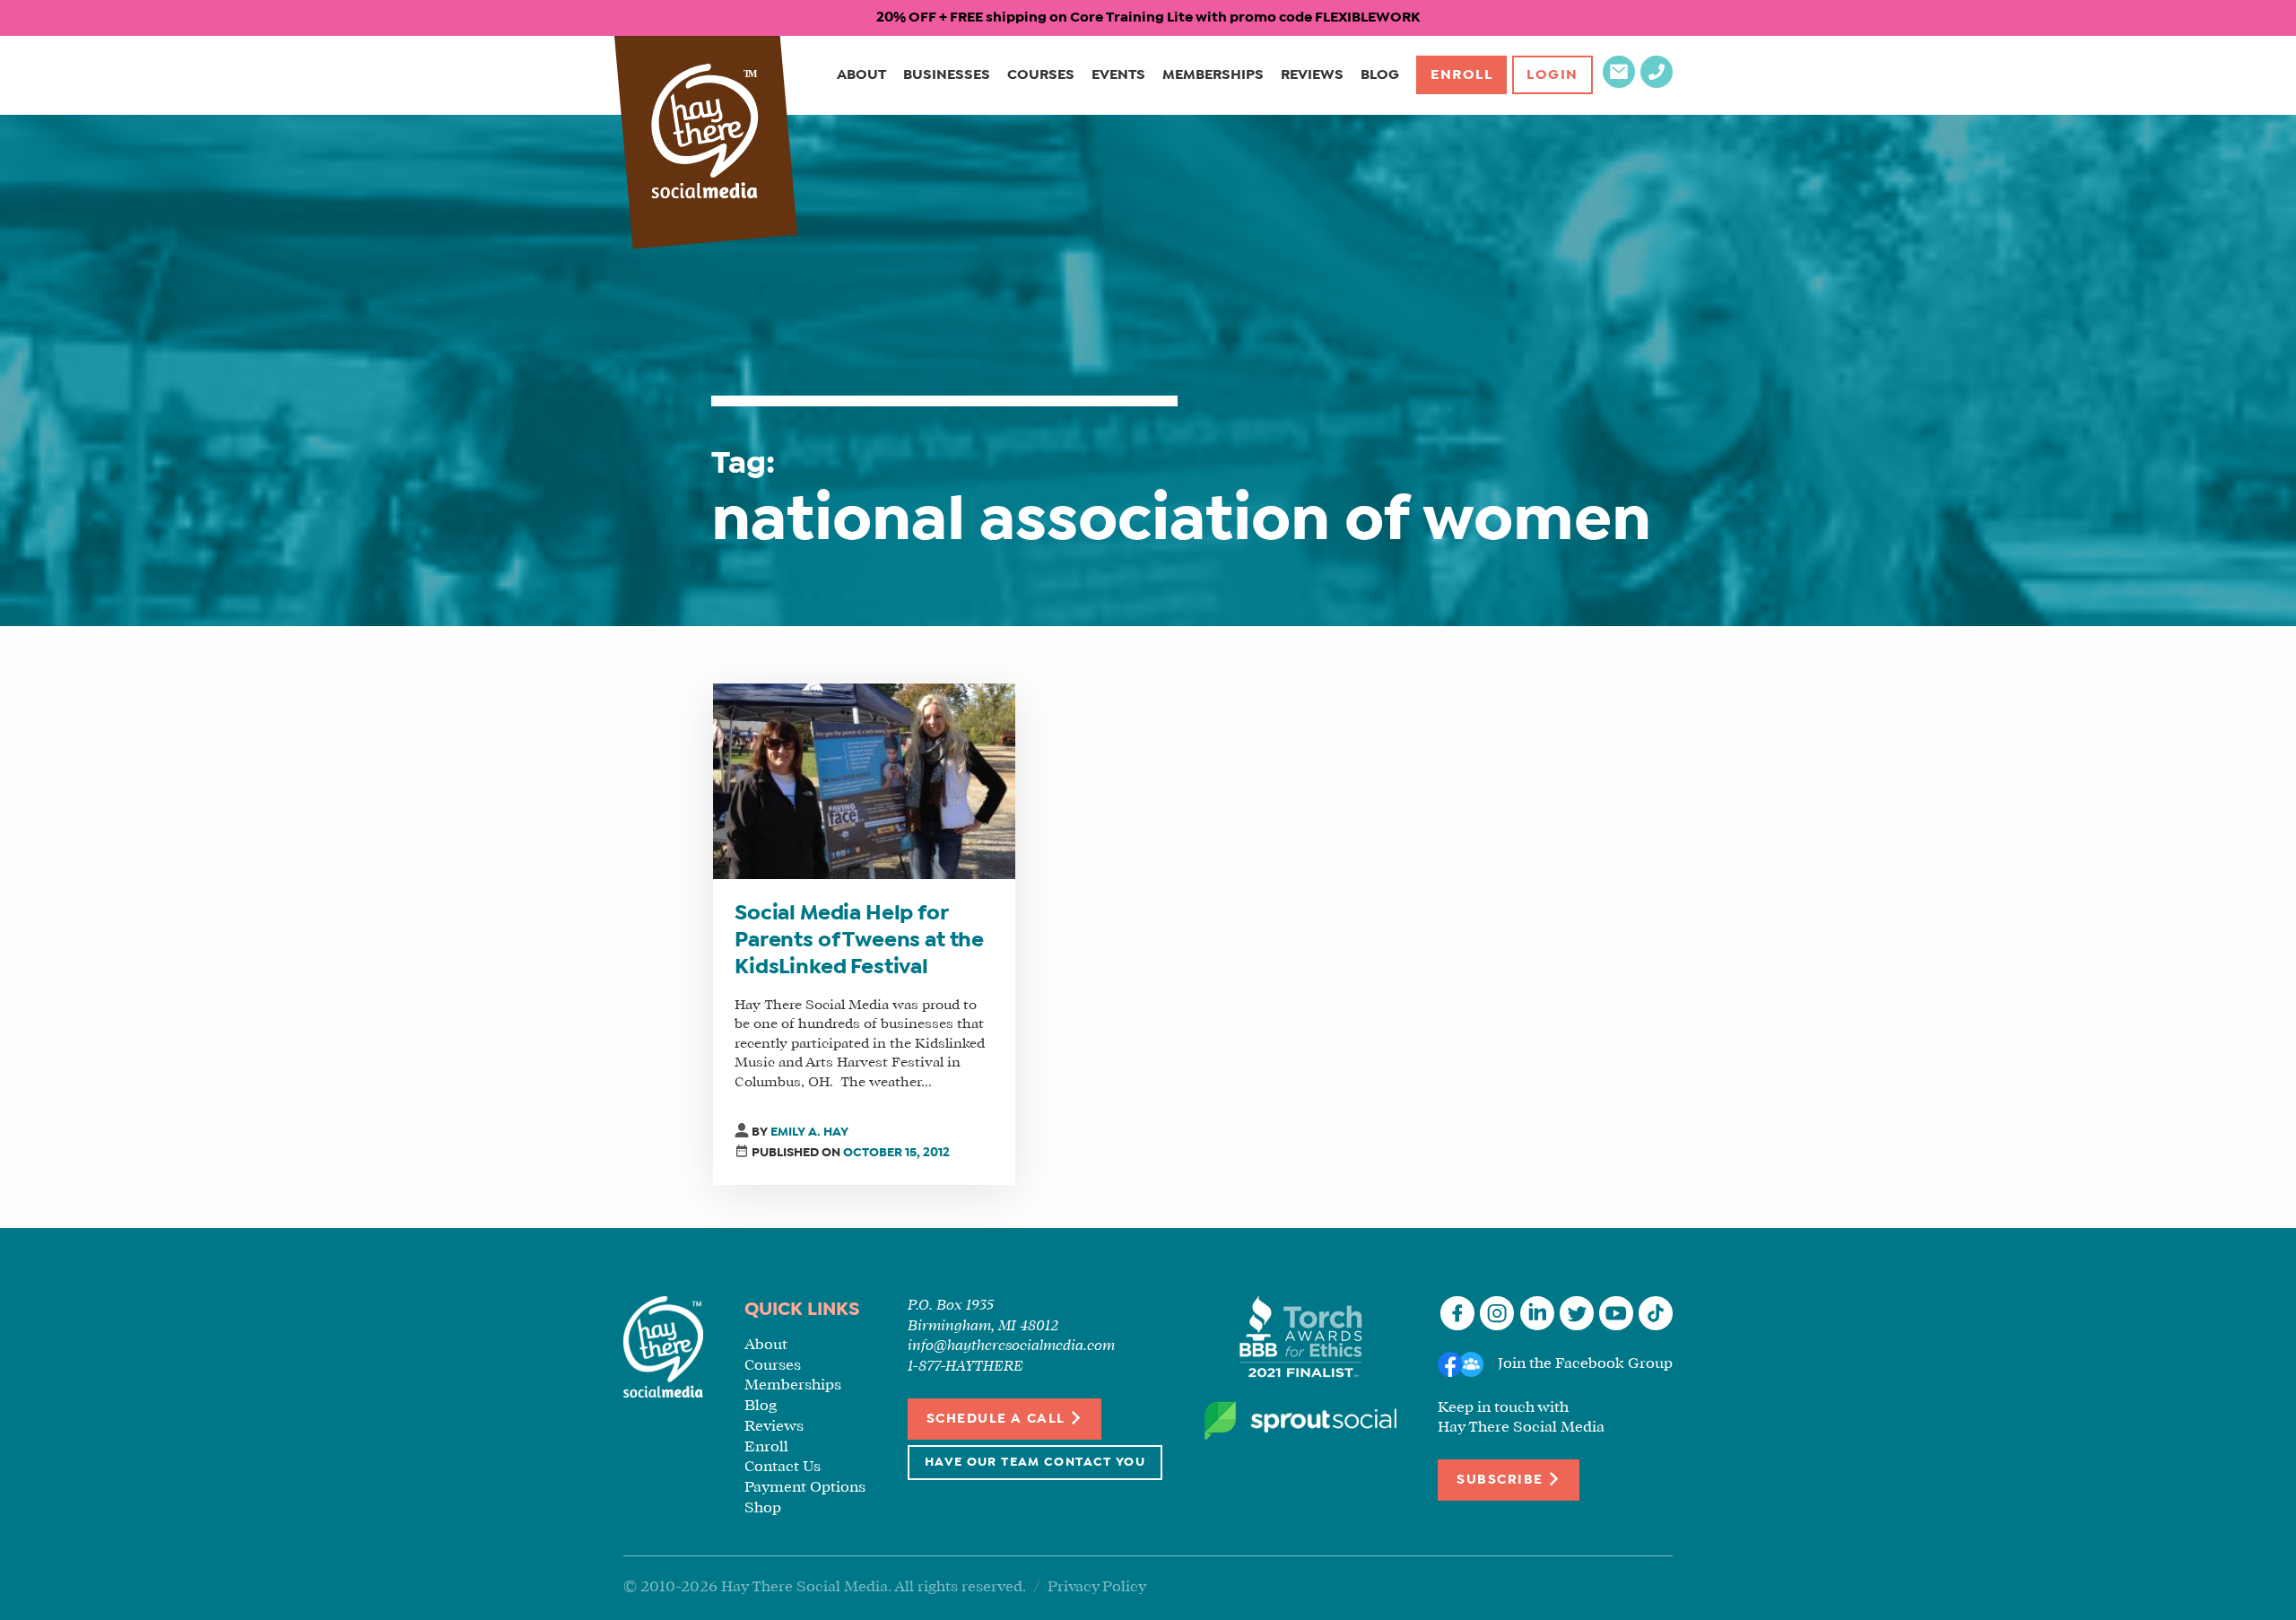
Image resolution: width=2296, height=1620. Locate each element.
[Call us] (1657, 84)
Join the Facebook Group (1585, 1364)
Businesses (947, 75)
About (861, 75)
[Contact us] (1619, 84)
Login (1552, 75)
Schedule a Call (998, 1419)
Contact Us (783, 1467)
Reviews (1312, 75)
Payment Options (805, 1488)
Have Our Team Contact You (1035, 1463)
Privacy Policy (1097, 1587)
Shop (763, 1508)
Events (1118, 75)
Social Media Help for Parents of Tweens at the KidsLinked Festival (859, 941)
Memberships (1213, 75)
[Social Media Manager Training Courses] (705, 133)
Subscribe (1502, 1480)
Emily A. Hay (809, 1132)
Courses (1041, 75)
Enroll (1462, 75)
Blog (1380, 75)
